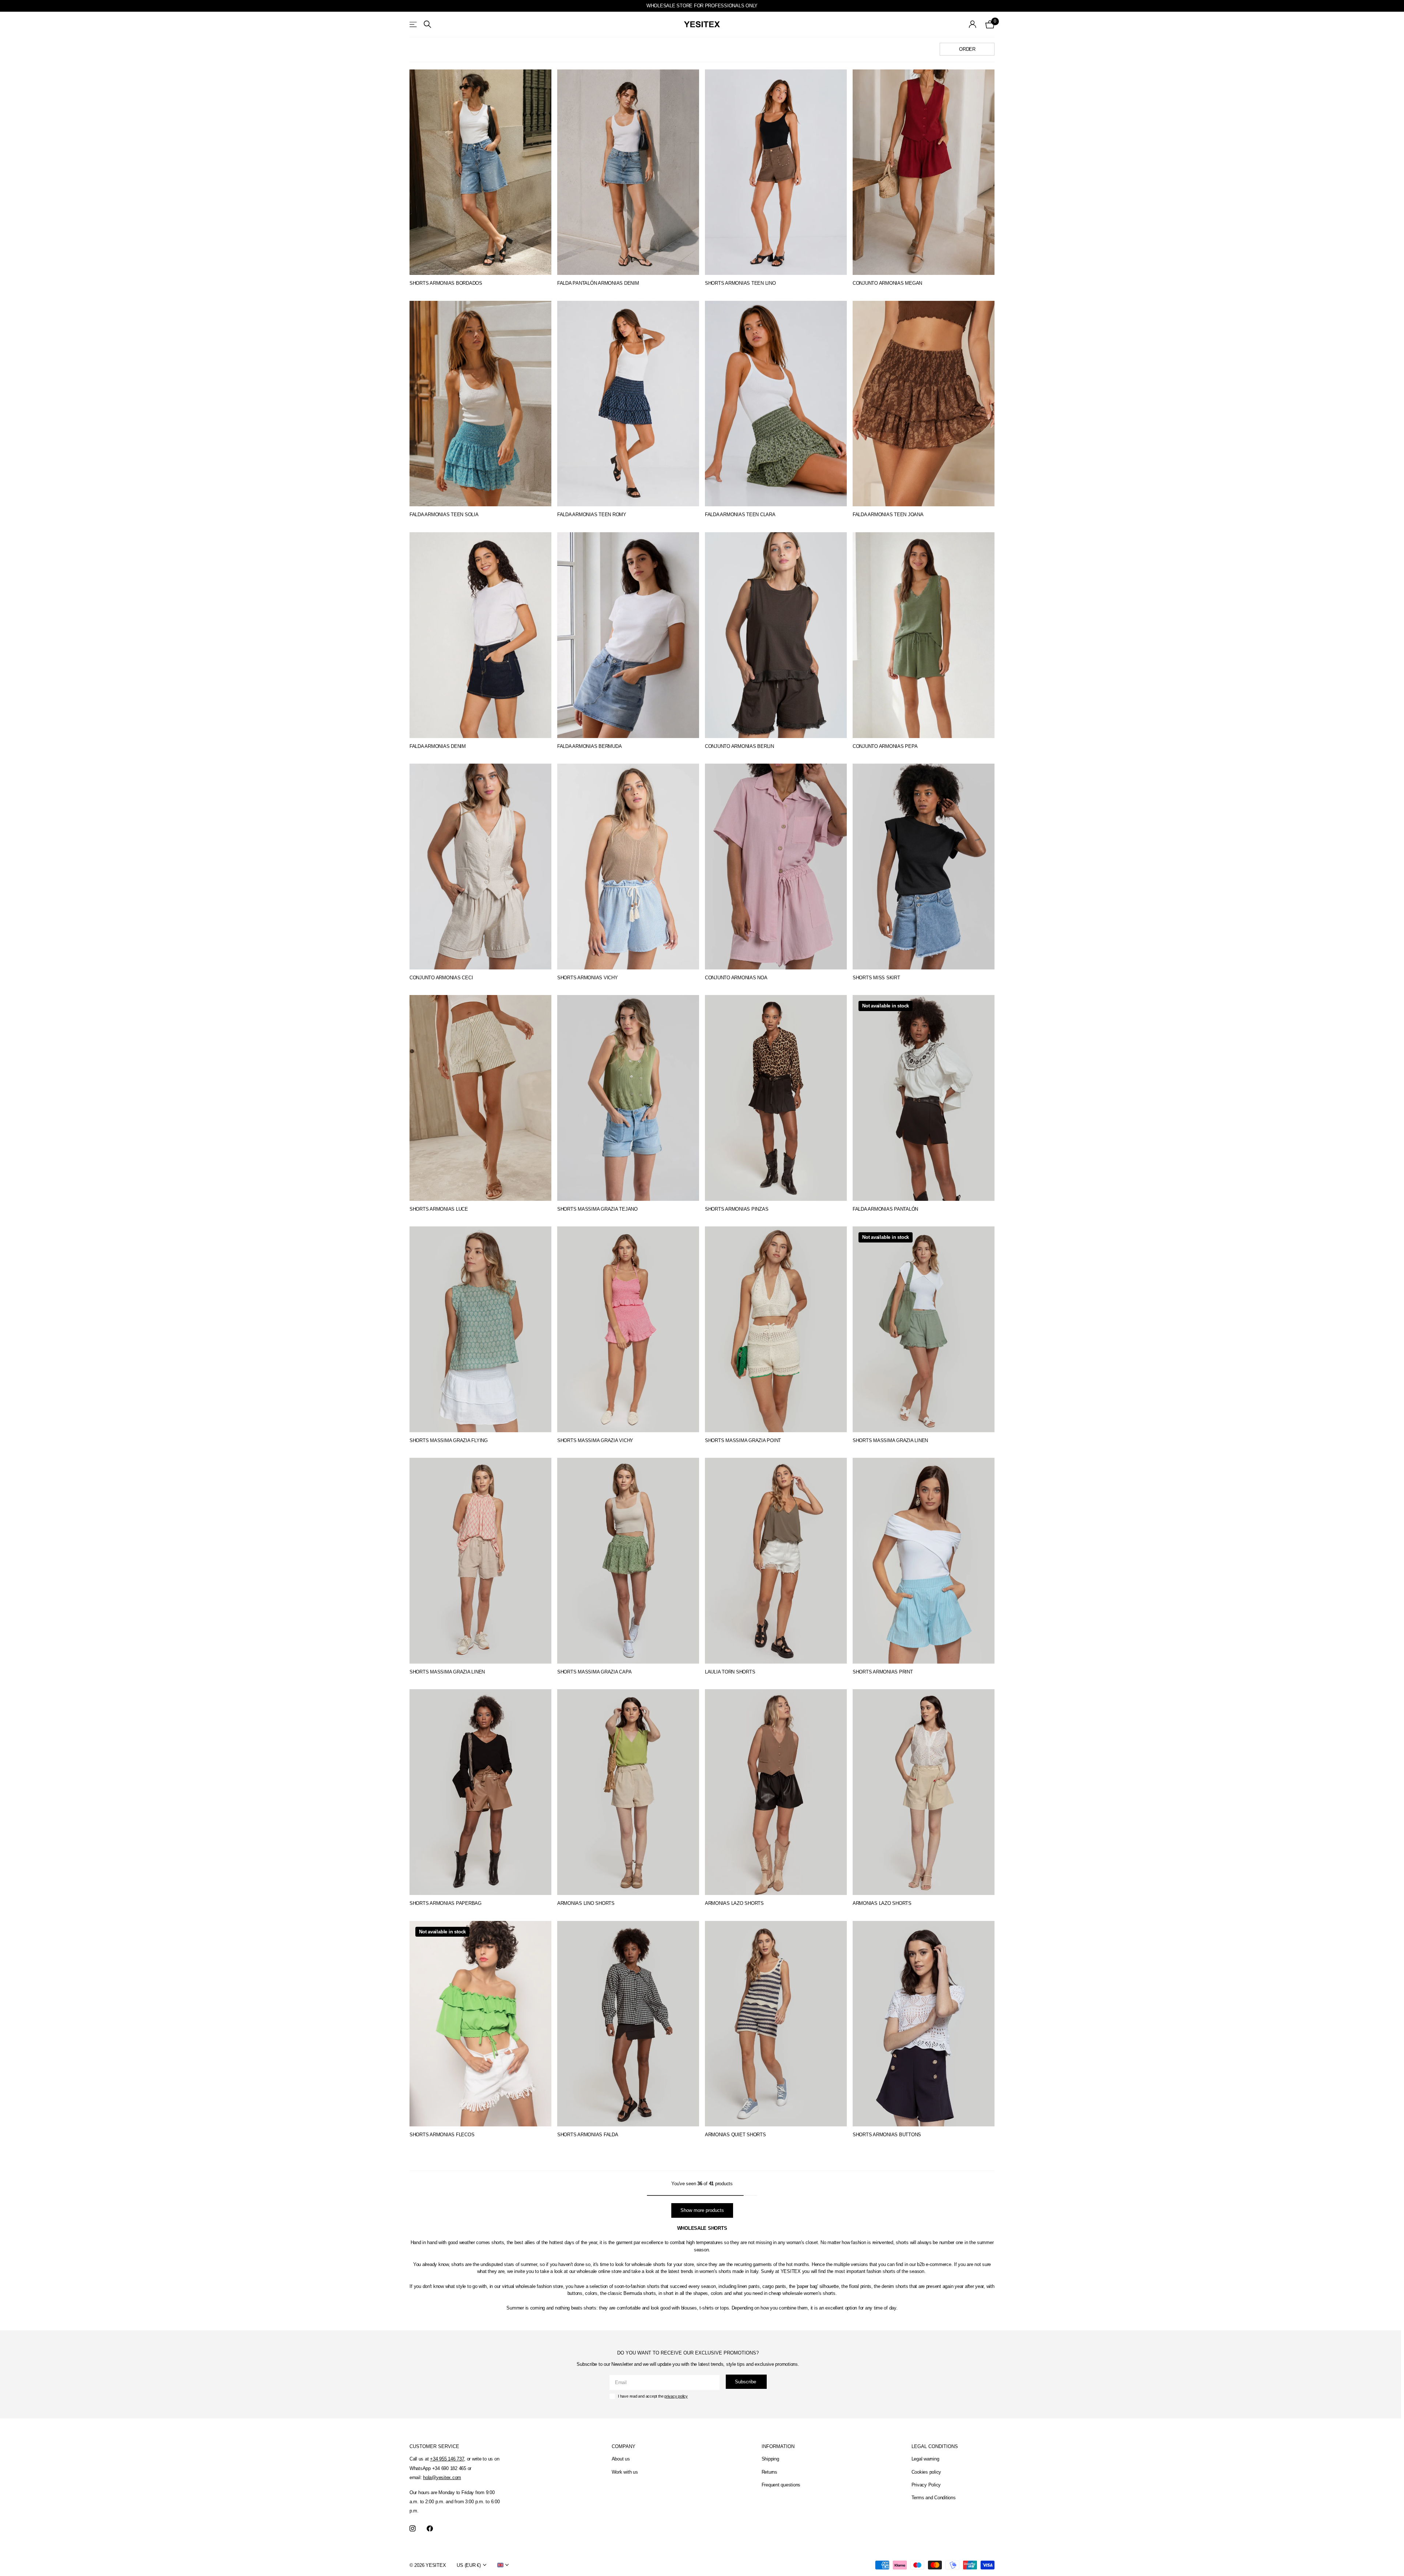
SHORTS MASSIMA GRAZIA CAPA (594, 1672)
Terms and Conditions (934, 2498)
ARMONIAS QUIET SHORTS (735, 2135)
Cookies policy (926, 2472)
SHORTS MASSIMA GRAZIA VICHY (595, 1440)
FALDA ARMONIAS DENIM (438, 746)
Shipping (770, 2459)
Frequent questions (781, 2485)
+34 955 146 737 (447, 2459)
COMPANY (624, 2446)
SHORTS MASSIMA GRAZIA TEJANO (597, 1209)
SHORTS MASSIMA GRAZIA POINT (743, 1440)
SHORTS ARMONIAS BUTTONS (887, 2135)
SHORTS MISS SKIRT (876, 978)
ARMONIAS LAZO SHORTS (734, 1903)
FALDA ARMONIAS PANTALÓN (885, 1209)
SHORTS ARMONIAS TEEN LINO (740, 283)
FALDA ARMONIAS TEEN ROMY (592, 515)
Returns (769, 2472)
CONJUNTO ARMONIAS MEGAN (887, 283)
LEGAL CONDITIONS (935, 2446)
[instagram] (413, 2529)
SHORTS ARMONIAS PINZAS (737, 1209)
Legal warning (925, 2459)
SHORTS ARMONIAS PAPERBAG (446, 1903)
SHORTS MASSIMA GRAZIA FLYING (449, 1440)
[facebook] (430, 2529)
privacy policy (676, 2396)
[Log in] (973, 24)
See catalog (414, 24)
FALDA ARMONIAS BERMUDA (589, 746)
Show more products (702, 2210)
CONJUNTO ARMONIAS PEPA (885, 746)
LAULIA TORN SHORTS (730, 1672)
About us (621, 2459)
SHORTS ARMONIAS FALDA (588, 2135)
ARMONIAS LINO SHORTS (586, 1903)
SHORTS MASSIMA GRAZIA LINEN (890, 1440)
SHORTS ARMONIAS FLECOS (442, 2135)
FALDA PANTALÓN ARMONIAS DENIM (598, 283)
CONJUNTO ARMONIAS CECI (441, 978)
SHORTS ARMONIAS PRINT (883, 1672)
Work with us (625, 2472)
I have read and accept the (653, 2396)
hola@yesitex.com (442, 2477)
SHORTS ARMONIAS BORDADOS (446, 283)
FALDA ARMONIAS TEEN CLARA (740, 515)
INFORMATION (778, 2446)
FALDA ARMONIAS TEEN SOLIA (444, 515)
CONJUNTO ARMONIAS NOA (736, 978)
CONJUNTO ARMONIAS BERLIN (739, 746)
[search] (427, 24)
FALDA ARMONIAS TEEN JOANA (888, 515)
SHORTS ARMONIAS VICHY (588, 978)
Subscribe (746, 2382)
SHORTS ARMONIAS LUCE (439, 1209)
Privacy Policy (926, 2485)
